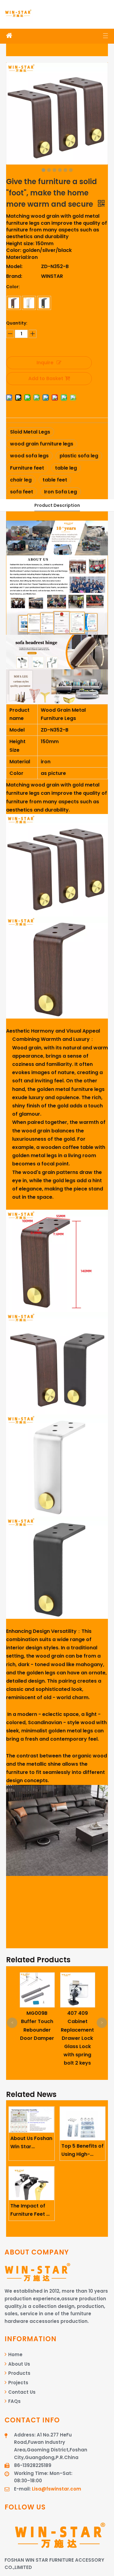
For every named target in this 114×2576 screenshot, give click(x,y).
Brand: (14, 276)
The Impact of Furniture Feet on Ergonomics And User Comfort (31, 2210)
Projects (18, 2383)
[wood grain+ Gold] (14, 303)
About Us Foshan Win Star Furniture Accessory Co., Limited (31, 2143)
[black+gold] (44, 303)
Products (19, 2373)
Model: (14, 266)
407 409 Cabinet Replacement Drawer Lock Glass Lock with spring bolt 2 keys (77, 2038)
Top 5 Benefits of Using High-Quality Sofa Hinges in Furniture (83, 2150)
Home (15, 2354)
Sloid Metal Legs (30, 432)
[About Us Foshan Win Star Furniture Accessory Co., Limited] (32, 2120)
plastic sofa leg (79, 456)
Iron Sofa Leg (60, 492)
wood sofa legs (29, 456)
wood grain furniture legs (42, 444)
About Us (19, 2364)
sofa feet (22, 492)
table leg (66, 468)
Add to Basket (46, 378)
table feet (55, 480)
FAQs (14, 2401)
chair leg (21, 480)
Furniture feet (27, 468)
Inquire (45, 363)
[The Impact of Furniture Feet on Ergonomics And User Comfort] (32, 2183)
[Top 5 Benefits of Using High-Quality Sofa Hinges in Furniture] (83, 2124)
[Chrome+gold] (29, 303)
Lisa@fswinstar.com (57, 2489)
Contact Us (21, 2392)
